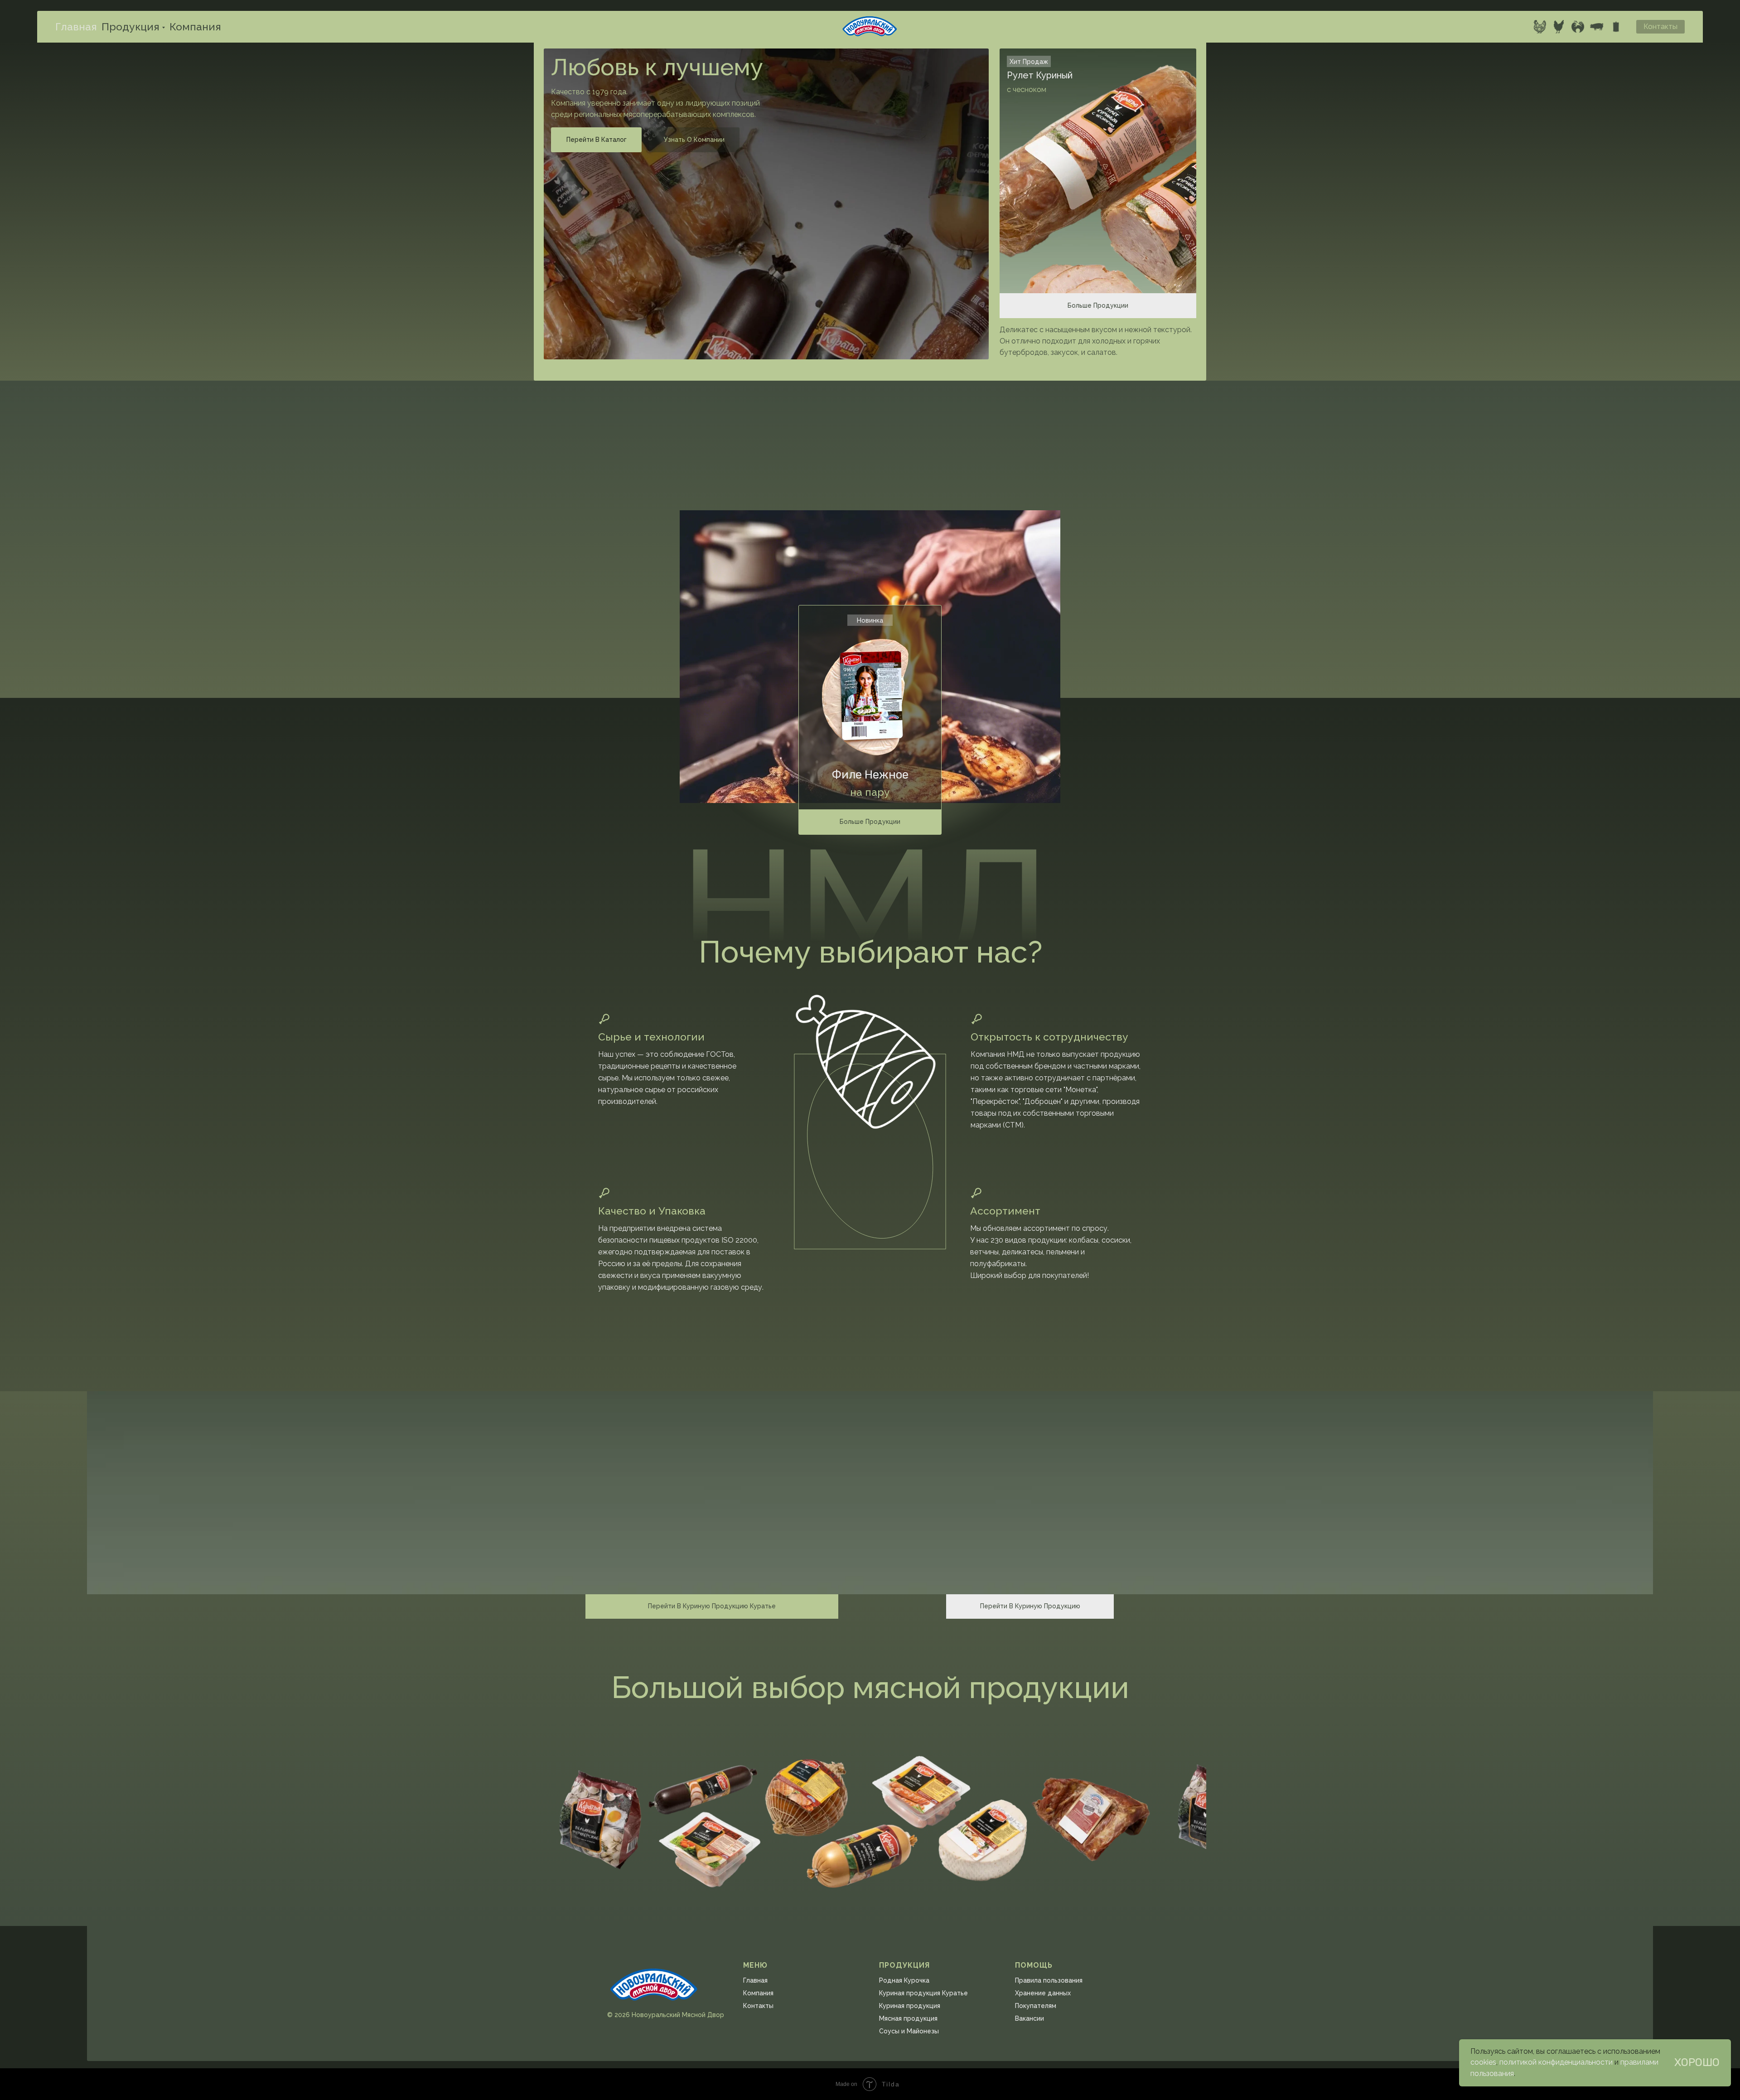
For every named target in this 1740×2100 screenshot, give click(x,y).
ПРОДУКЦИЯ (904, 1965)
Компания (195, 27)
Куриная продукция (910, 2006)
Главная (76, 27)
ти (1609, 2062)
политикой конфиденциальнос (1552, 2062)
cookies (1483, 2062)
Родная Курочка (904, 1980)
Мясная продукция (908, 2018)
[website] (1540, 27)
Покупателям (1036, 2006)
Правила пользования (1049, 1980)
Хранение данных (1043, 1993)
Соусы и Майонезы (909, 2031)
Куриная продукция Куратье (923, 1993)
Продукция (130, 27)
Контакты (758, 2006)
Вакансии (1029, 2018)
